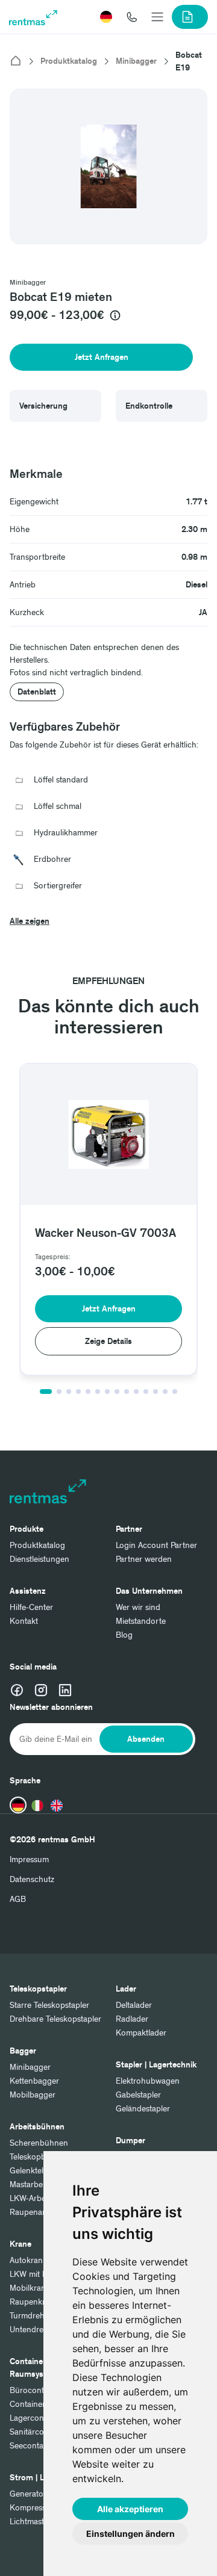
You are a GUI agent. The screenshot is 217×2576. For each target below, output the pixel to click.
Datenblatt (37, 692)
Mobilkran (28, 2288)
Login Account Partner (156, 1545)
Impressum (29, 1859)
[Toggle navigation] (157, 17)
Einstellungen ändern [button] (131, 2534)
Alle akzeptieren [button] (130, 2509)
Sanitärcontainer (39, 2432)
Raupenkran (32, 2302)
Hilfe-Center (31, 1607)
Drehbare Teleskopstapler (55, 2019)
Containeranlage (39, 2404)
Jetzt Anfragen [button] (102, 357)
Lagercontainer (37, 2418)
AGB (18, 1899)
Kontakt (24, 1621)
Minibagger (136, 61)
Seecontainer (33, 2446)
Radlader (132, 2019)
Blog (124, 1635)
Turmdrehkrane (37, 2316)
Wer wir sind (138, 1607)
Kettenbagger (34, 2081)
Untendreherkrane (43, 2330)
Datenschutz (32, 1879)
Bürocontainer (36, 2390)
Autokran (26, 2260)
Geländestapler (143, 2109)
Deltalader (134, 2005)
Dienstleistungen (39, 1559)
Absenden (146, 1739)
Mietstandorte (141, 1621)
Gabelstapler (138, 2095)
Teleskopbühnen (39, 2157)
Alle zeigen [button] (30, 921)
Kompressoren (36, 2508)
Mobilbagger (33, 2095)
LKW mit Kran (35, 2274)
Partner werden (144, 1559)
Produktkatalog (69, 61)
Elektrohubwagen (148, 2081)
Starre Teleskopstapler (49, 2005)
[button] (106, 17)
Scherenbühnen (39, 2143)
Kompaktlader (141, 2033)
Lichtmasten (31, 2522)
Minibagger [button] (28, 283)
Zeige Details (108, 1341)
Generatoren (33, 2494)
